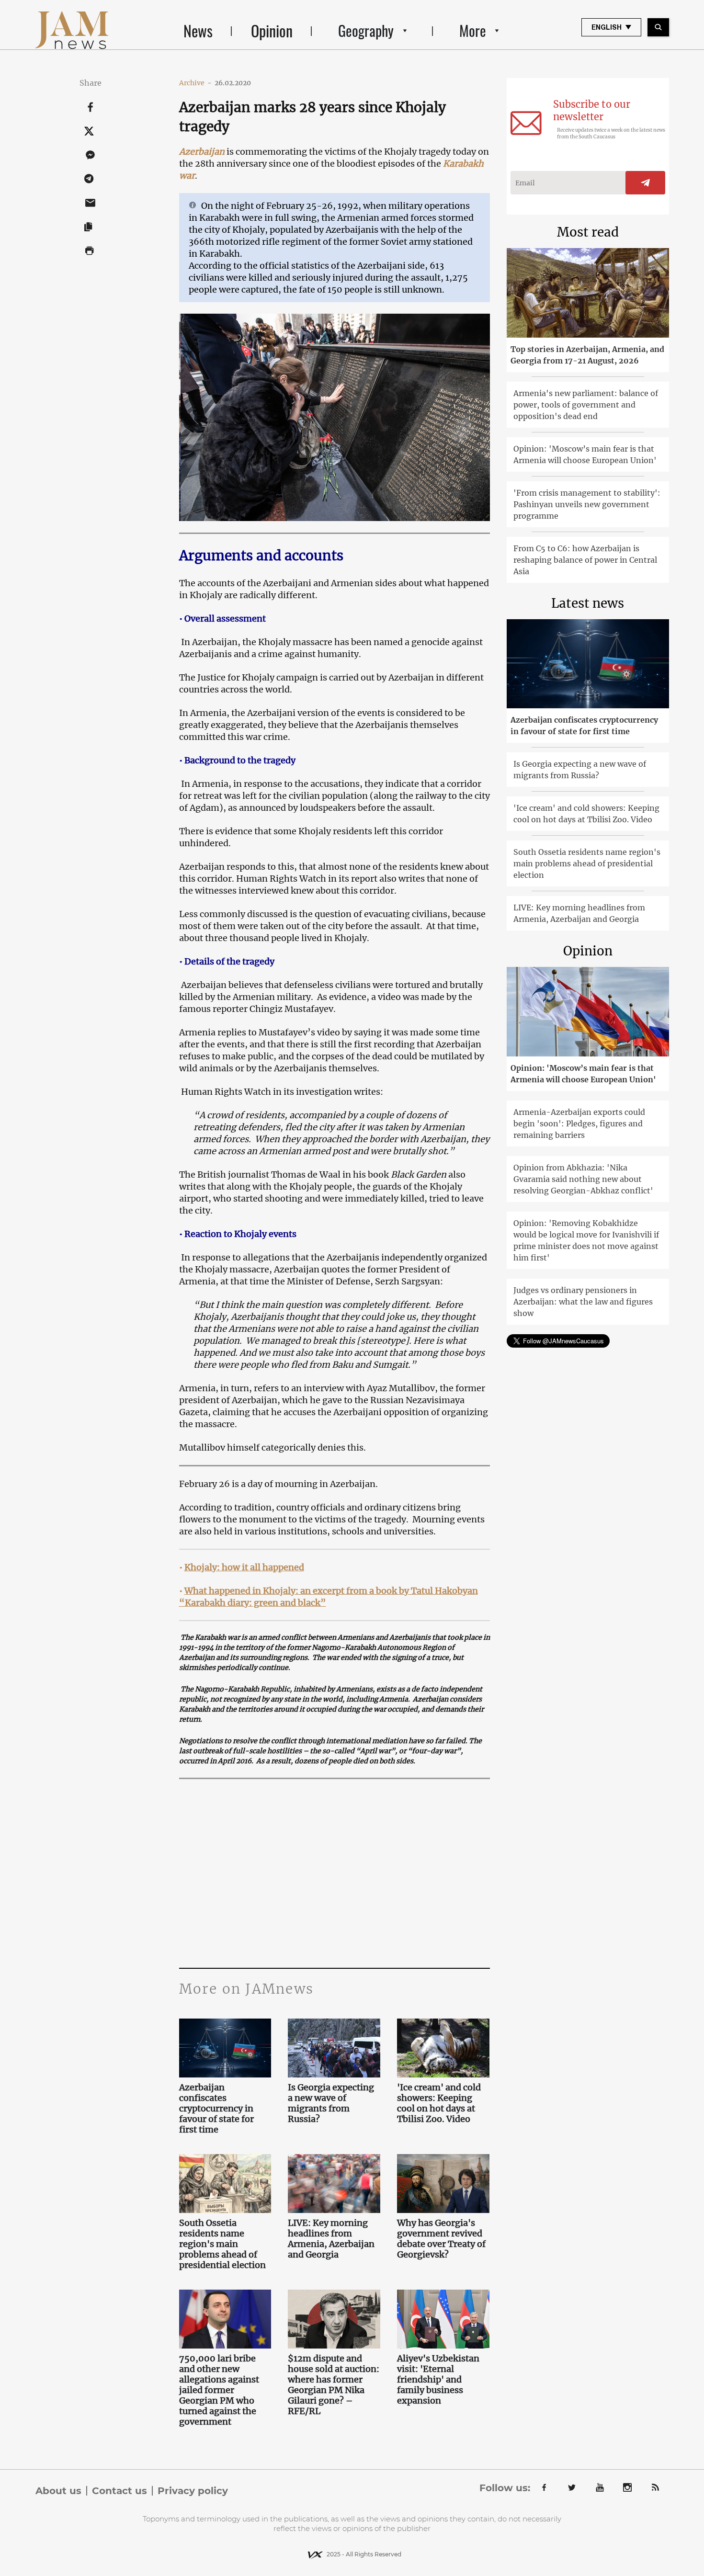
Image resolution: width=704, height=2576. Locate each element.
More (473, 30)
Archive (195, 83)
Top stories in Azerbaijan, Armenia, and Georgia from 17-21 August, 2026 (587, 355)
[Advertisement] (335, 1872)
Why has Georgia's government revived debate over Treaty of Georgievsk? (441, 2239)
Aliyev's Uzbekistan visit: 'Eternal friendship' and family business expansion (438, 2380)
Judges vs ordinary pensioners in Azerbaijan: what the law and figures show (583, 1302)
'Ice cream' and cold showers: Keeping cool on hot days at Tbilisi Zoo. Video (439, 2103)
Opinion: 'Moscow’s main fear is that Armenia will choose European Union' (585, 454)
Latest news (588, 603)
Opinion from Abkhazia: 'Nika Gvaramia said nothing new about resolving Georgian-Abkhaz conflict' (583, 1179)
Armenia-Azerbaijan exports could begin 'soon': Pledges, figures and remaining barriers (579, 1123)
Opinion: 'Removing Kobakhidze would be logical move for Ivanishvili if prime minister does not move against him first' (586, 1240)
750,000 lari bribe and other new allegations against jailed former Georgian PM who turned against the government (219, 2390)
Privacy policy (193, 2491)
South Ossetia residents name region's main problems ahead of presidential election (222, 2244)
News (198, 30)
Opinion (272, 30)
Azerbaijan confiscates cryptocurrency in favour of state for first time (216, 2109)
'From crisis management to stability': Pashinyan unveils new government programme (587, 504)
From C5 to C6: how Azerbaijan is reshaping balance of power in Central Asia (585, 560)
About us (58, 2491)
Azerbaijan (202, 152)
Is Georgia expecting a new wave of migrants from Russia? (331, 2103)
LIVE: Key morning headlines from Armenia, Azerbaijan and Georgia (331, 2239)
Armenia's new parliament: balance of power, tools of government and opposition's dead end (586, 405)
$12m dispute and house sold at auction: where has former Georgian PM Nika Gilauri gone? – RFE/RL (334, 2385)
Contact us (119, 2491)
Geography (366, 30)
